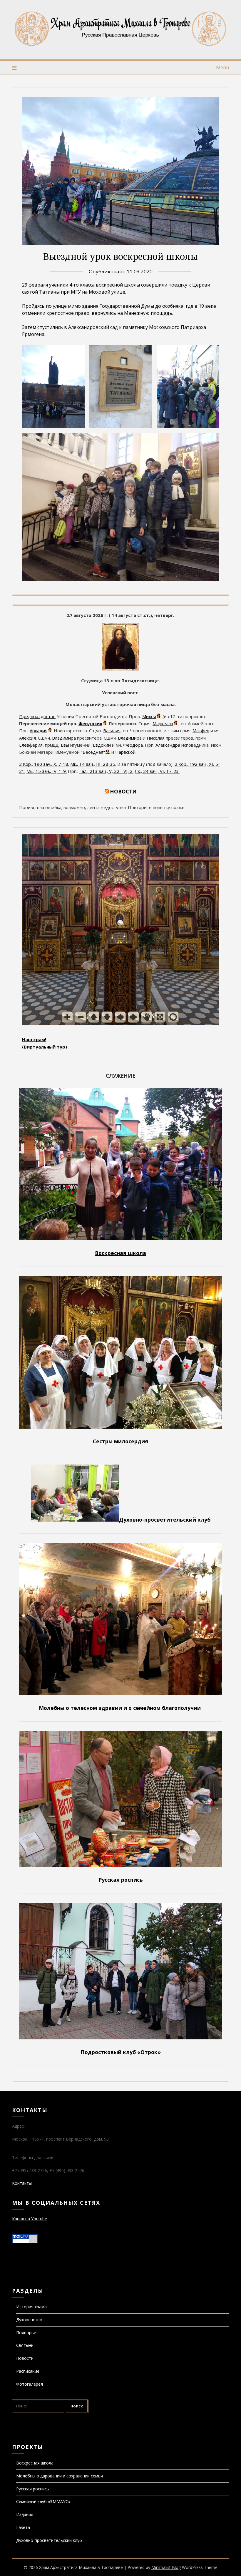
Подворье (26, 2333)
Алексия (27, 738)
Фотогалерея (30, 2384)
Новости (123, 792)
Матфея (201, 730)
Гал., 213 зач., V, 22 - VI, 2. (106, 771)
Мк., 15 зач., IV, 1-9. (47, 771)
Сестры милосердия (120, 1441)
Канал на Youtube (30, 2219)
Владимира (64, 738)
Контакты (22, 2183)
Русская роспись (33, 2489)
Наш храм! (34, 1039)
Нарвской (125, 752)
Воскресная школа (35, 2463)
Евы (65, 745)
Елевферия (31, 745)
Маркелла (163, 723)
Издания (25, 2514)
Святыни (25, 2345)
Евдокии (102, 745)
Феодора (133, 745)
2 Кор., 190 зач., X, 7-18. (44, 764)
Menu (222, 67)
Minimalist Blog (166, 2567)
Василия (112, 730)
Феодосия (90, 723)
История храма (31, 2307)
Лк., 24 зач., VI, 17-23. (157, 771)
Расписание (28, 2371)
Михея (149, 716)
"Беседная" (93, 752)
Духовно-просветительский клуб (49, 2540)
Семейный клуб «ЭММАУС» (43, 2501)
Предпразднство (37, 716)
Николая (156, 738)
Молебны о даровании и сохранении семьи (60, 2476)
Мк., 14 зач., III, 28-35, (93, 764)
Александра (168, 745)
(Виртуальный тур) (45, 1047)
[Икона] (120, 669)
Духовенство (29, 2320)
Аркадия (39, 730)
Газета (23, 2527)
